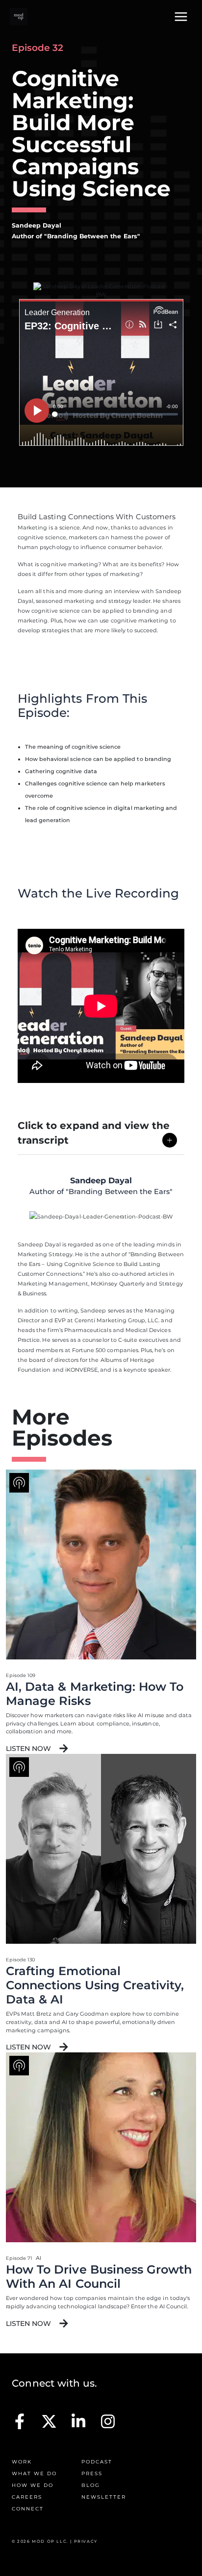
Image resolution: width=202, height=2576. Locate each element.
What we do (34, 2473)
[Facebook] (20, 2421)
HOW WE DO (33, 2485)
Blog (91, 2485)
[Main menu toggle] (181, 17)
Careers (27, 2497)
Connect (28, 2509)
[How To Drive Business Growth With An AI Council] (101, 2153)
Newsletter (104, 2497)
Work (22, 2462)
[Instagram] (108, 2421)
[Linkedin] (78, 2421)
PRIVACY (86, 2541)
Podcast (97, 2462)
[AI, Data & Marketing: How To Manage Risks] (101, 1570)
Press (92, 2473)
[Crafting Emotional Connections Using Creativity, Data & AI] (101, 1855)
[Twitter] (49, 2421)
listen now (29, 1748)
